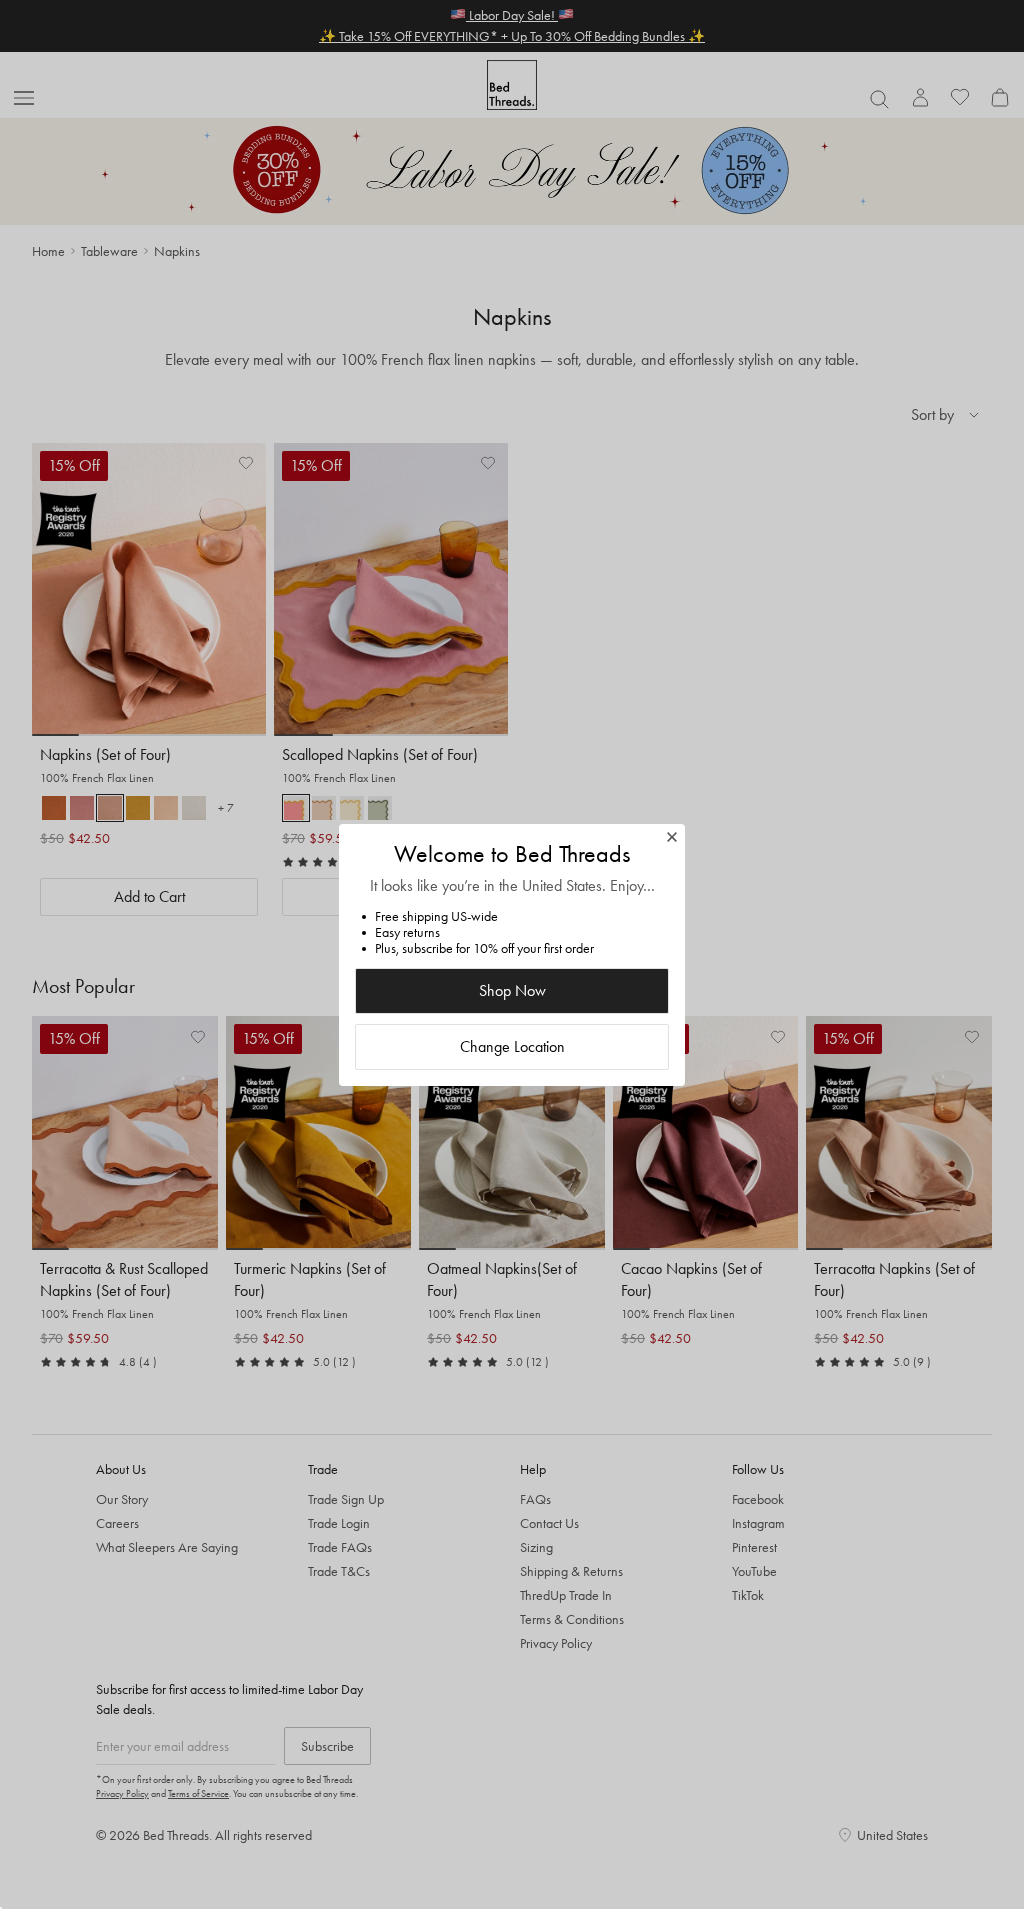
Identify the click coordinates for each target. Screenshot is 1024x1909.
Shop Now (512, 990)
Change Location (512, 1046)
